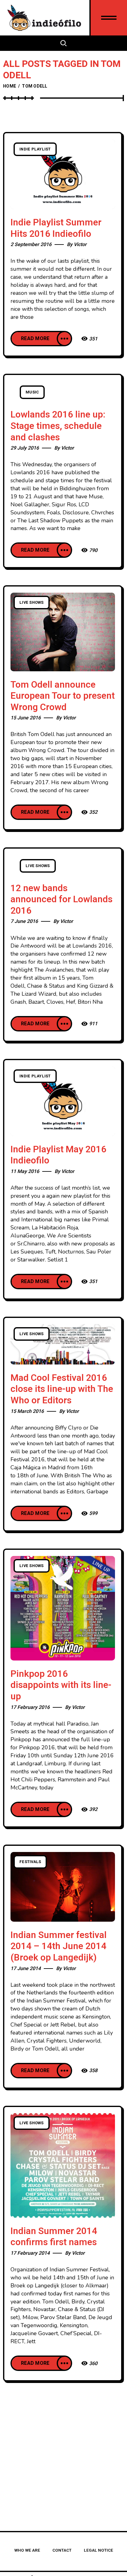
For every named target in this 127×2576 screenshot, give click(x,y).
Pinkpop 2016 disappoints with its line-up (61, 1685)
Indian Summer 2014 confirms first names (54, 2237)
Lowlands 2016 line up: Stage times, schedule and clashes (58, 426)
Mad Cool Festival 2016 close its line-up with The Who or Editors (62, 1389)
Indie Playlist (35, 149)
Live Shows (32, 603)
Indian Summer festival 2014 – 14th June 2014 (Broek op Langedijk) (59, 1946)
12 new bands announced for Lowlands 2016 (61, 900)
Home (10, 86)
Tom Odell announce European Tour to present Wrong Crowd (63, 696)
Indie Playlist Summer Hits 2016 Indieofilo (56, 228)
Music (32, 392)
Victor (80, 245)
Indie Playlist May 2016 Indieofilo (58, 1155)
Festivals (30, 1862)
